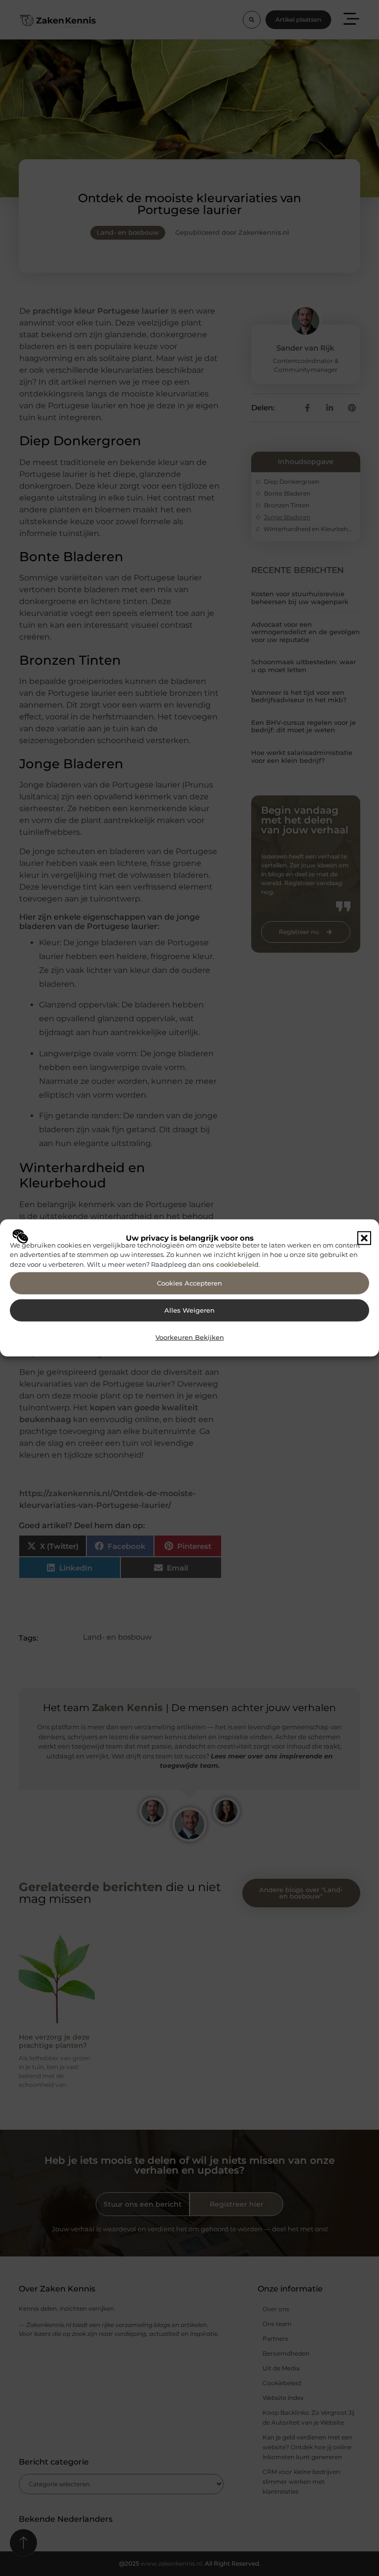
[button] (364, 1238)
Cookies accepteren (189, 1283)
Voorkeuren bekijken (190, 1338)
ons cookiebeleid (230, 1264)
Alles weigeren (189, 1310)
